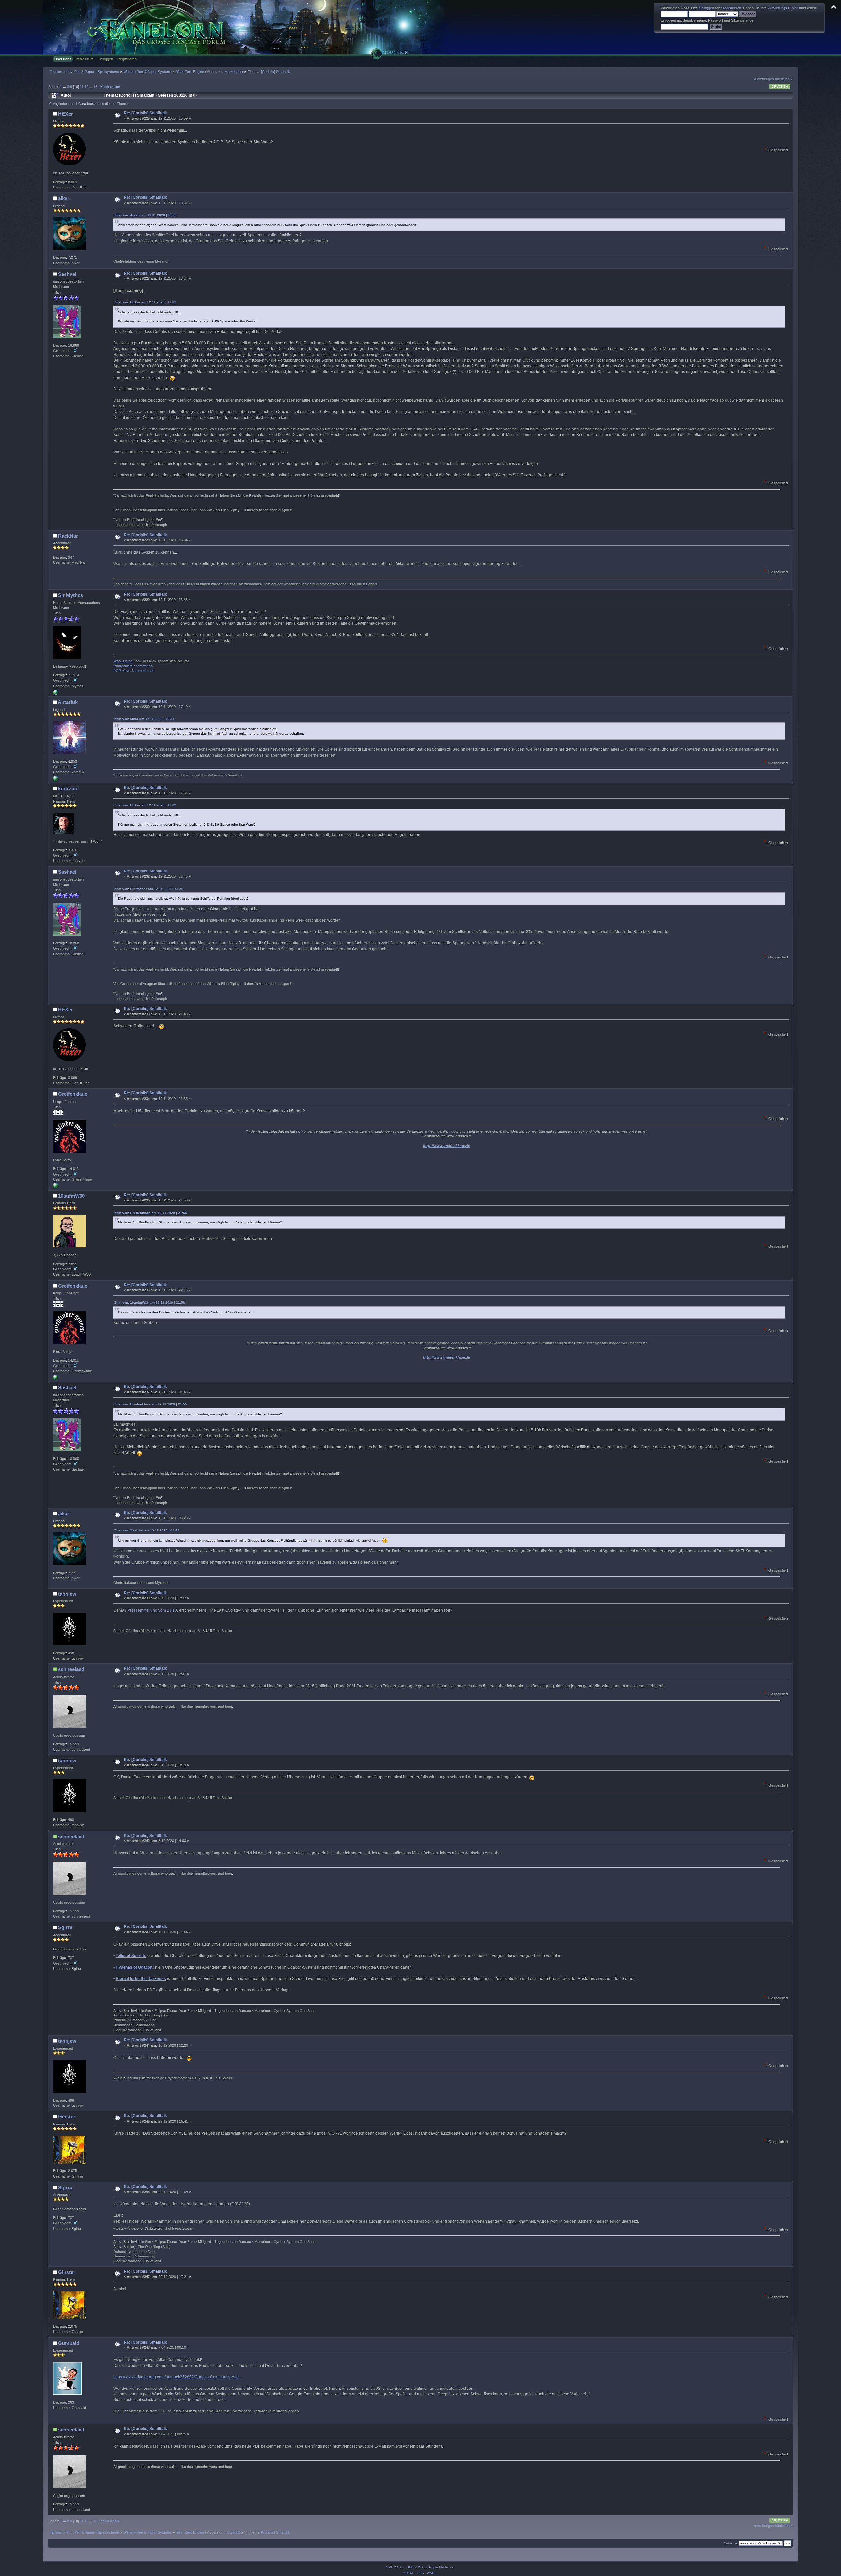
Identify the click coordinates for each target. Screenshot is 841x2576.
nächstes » (784, 79)
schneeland (71, 1669)
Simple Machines (441, 2567)
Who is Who (123, 661)
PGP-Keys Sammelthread (134, 671)
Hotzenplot (233, 72)
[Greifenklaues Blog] (56, 1187)
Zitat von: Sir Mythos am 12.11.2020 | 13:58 (149, 889)
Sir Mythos (71, 595)
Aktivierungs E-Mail (783, 8)
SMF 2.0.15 (395, 2567)
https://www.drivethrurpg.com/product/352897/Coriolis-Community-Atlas (177, 2377)
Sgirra (65, 1927)
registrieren (732, 8)
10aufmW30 (71, 1196)
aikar (64, 198)
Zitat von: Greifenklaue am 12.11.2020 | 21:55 (151, 1213)
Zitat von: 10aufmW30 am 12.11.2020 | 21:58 (150, 1302)
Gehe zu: (731, 2543)
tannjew (67, 1594)
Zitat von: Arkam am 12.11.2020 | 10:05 (146, 215)
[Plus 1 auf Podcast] (56, 780)
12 (86, 87)
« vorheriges (764, 79)
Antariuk (68, 702)
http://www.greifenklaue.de (447, 1146)
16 (95, 87)
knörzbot (68, 789)
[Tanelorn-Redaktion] (56, 694)
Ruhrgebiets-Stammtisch (133, 666)
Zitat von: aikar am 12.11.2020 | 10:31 (144, 719)
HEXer (66, 114)
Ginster (67, 2116)
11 (82, 87)
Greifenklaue (73, 1094)
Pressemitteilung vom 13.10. (153, 1610)
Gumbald (69, 2343)
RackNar (68, 536)
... (65, 87)
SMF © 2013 (416, 2567)
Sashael (67, 274)
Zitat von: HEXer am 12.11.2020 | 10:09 (145, 302)
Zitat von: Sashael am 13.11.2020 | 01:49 (147, 1530)
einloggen (706, 8)
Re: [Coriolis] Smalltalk (145, 113)
